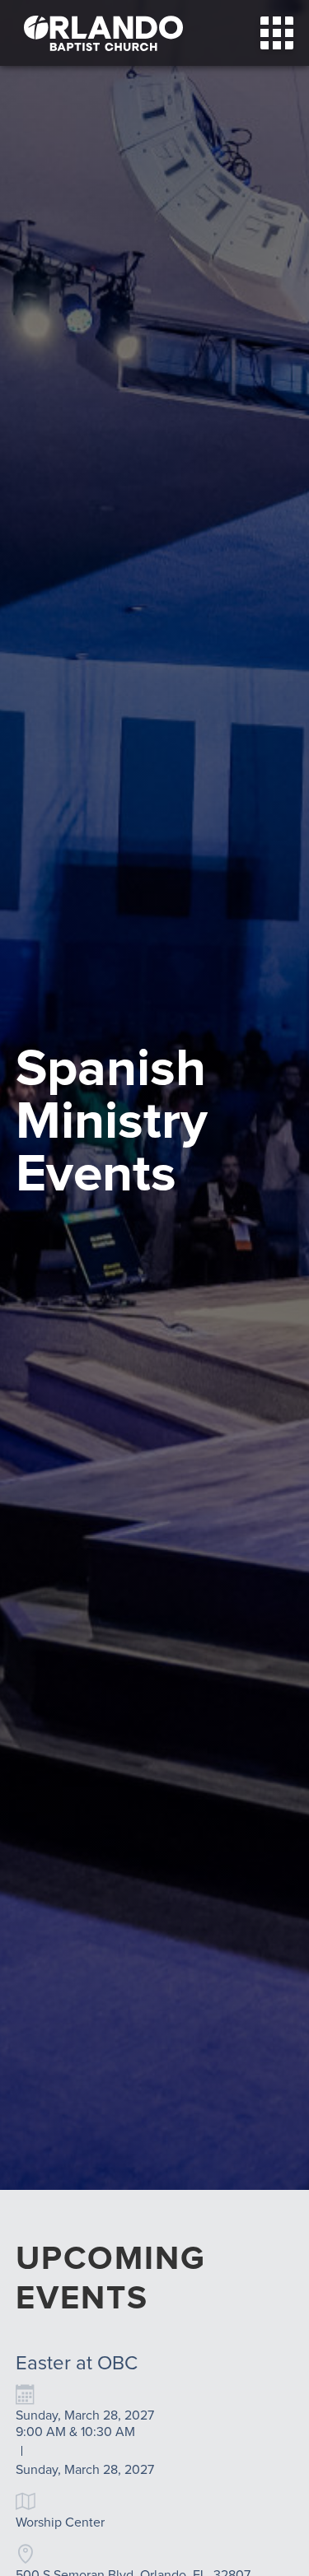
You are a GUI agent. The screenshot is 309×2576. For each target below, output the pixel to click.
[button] (277, 33)
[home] (99, 33)
